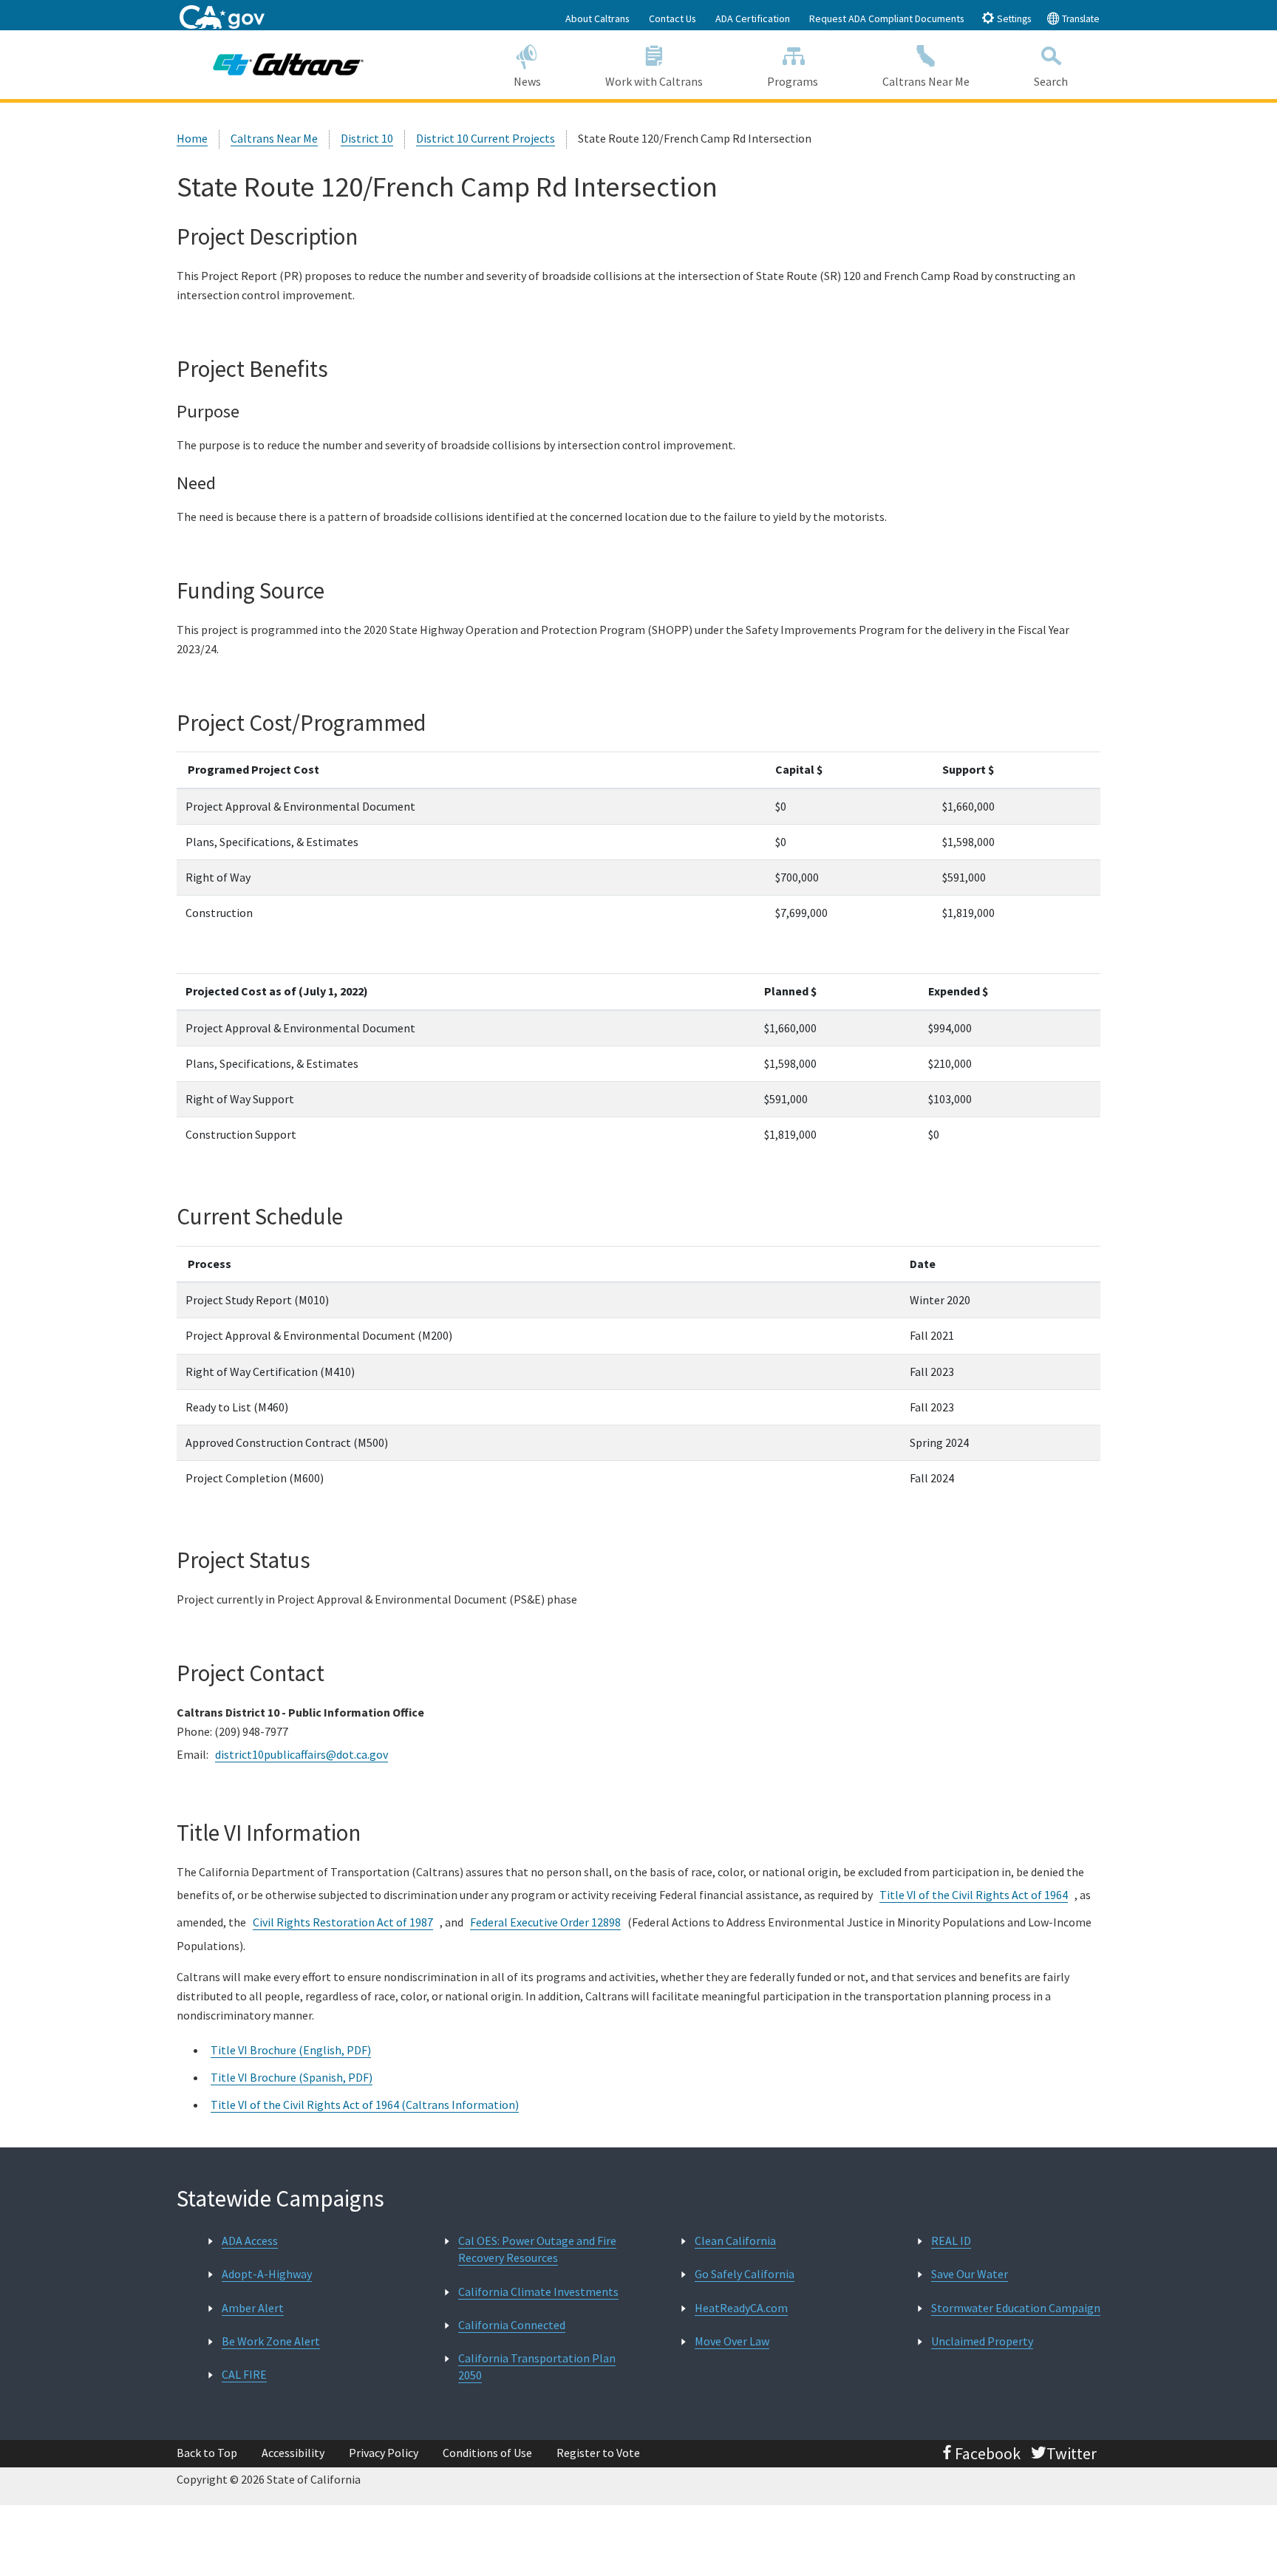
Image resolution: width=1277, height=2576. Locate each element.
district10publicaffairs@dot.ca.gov (302, 1754)
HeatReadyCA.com (741, 2308)
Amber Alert (253, 2308)
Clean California (735, 2241)
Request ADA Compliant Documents (887, 18)
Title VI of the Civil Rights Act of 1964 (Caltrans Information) (365, 2105)
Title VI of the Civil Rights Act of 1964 (974, 1895)
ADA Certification (753, 18)
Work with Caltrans (654, 81)
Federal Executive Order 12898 (545, 1922)
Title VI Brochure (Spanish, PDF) (292, 2077)
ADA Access (250, 2241)
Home (192, 138)
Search (1051, 81)
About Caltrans (597, 18)
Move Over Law (732, 2341)
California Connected (512, 2325)
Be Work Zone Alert (271, 2341)
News (527, 81)
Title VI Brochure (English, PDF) (291, 2050)
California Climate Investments (538, 2292)
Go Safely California (745, 2274)
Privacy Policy (384, 2453)
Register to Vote (598, 2453)
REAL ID (951, 2241)
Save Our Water (970, 2274)
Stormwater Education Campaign (1016, 2308)
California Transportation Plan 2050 (537, 2367)
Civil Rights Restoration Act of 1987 (343, 1922)
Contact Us (672, 18)
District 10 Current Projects (486, 138)
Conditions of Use (487, 2453)
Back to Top (207, 2453)
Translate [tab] (1080, 19)
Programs (793, 81)
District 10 (367, 138)
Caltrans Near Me (926, 81)
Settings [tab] (1013, 19)
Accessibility (293, 2453)
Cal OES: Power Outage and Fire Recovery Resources (537, 2249)
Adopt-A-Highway (267, 2274)
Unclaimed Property (982, 2341)
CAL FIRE (244, 2374)
